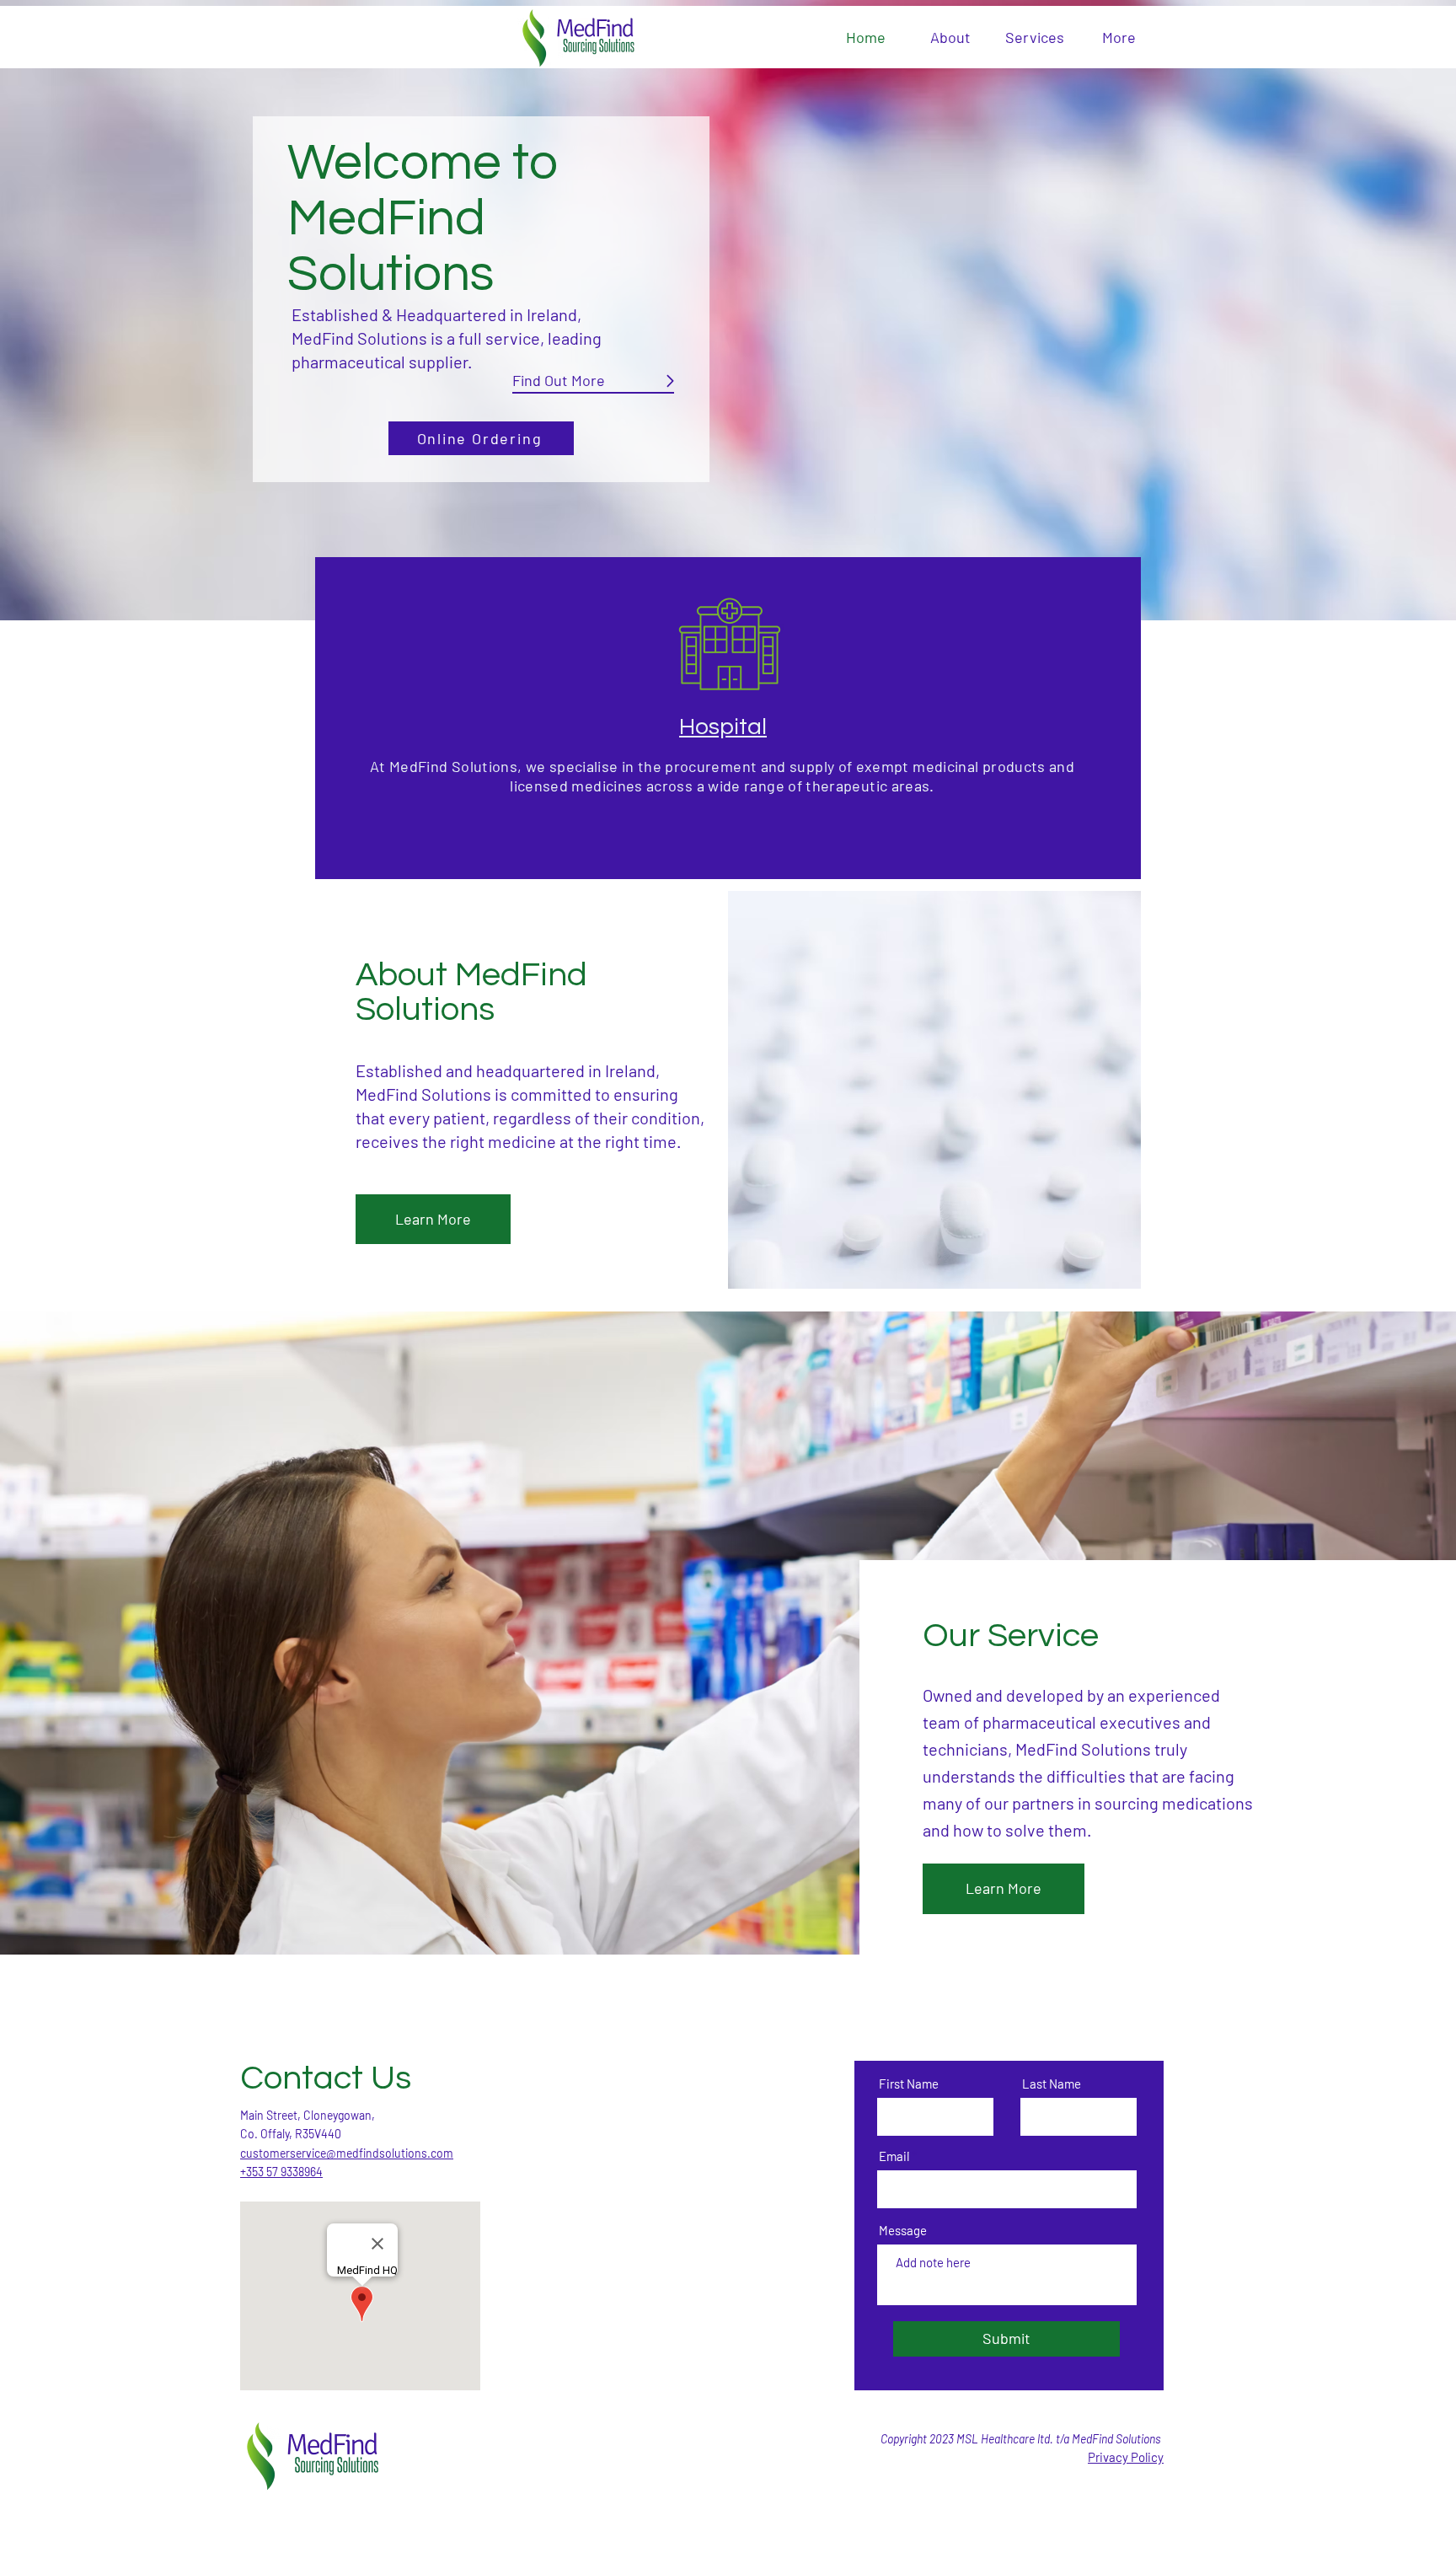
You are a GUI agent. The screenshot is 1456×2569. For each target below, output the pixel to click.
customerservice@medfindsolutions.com (347, 2153)
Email (894, 2156)
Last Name (1052, 2084)
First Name (909, 2084)
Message (903, 2231)
